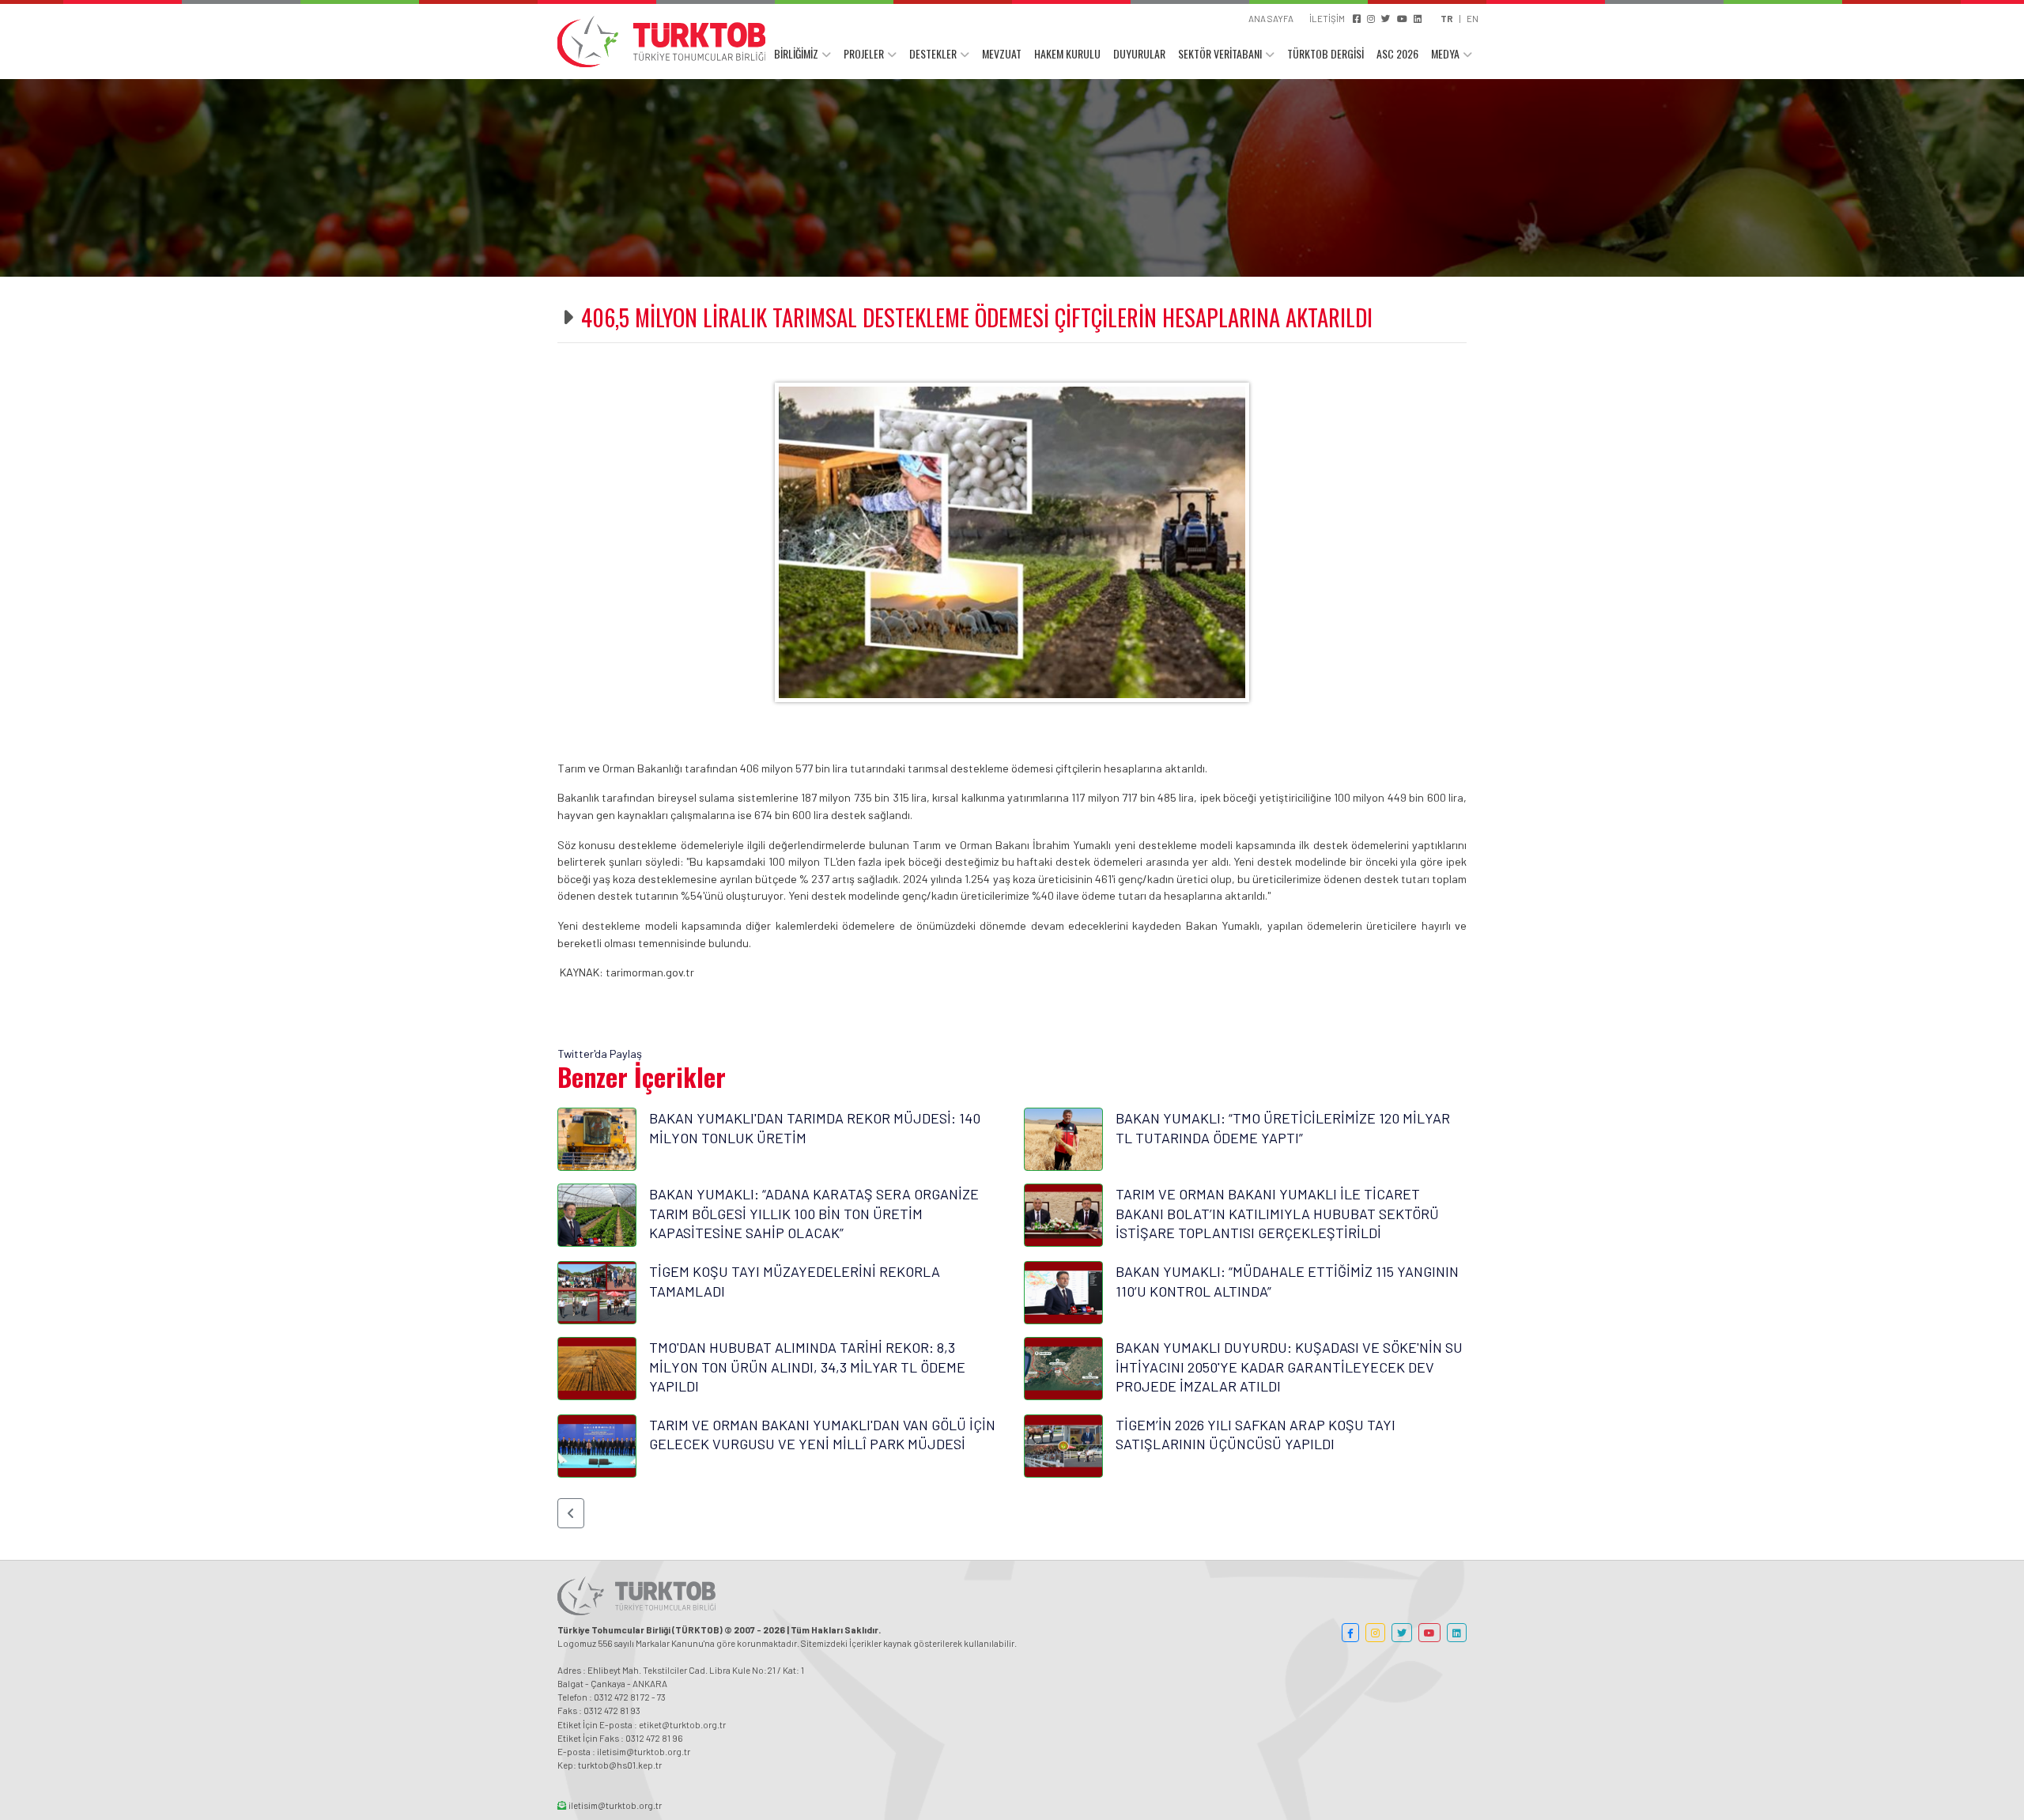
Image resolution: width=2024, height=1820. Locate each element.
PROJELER (864, 53)
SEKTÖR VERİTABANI (1220, 53)
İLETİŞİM (1327, 18)
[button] (571, 1513)
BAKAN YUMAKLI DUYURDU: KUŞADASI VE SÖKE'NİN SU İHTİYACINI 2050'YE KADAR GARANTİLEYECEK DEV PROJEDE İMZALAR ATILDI (1289, 1367)
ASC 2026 (1397, 53)
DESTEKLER (933, 53)
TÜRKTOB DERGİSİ (1325, 53)
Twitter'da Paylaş (600, 1053)
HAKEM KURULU (1067, 53)
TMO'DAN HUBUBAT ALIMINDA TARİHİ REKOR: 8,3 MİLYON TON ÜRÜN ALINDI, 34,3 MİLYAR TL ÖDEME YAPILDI (807, 1367)
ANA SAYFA (1271, 18)
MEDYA (1445, 53)
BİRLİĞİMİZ (796, 53)
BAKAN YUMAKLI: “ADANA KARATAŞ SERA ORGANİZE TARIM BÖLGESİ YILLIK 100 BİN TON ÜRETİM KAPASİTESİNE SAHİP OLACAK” (814, 1213)
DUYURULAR (1139, 53)
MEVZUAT (1002, 53)
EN (1473, 18)
